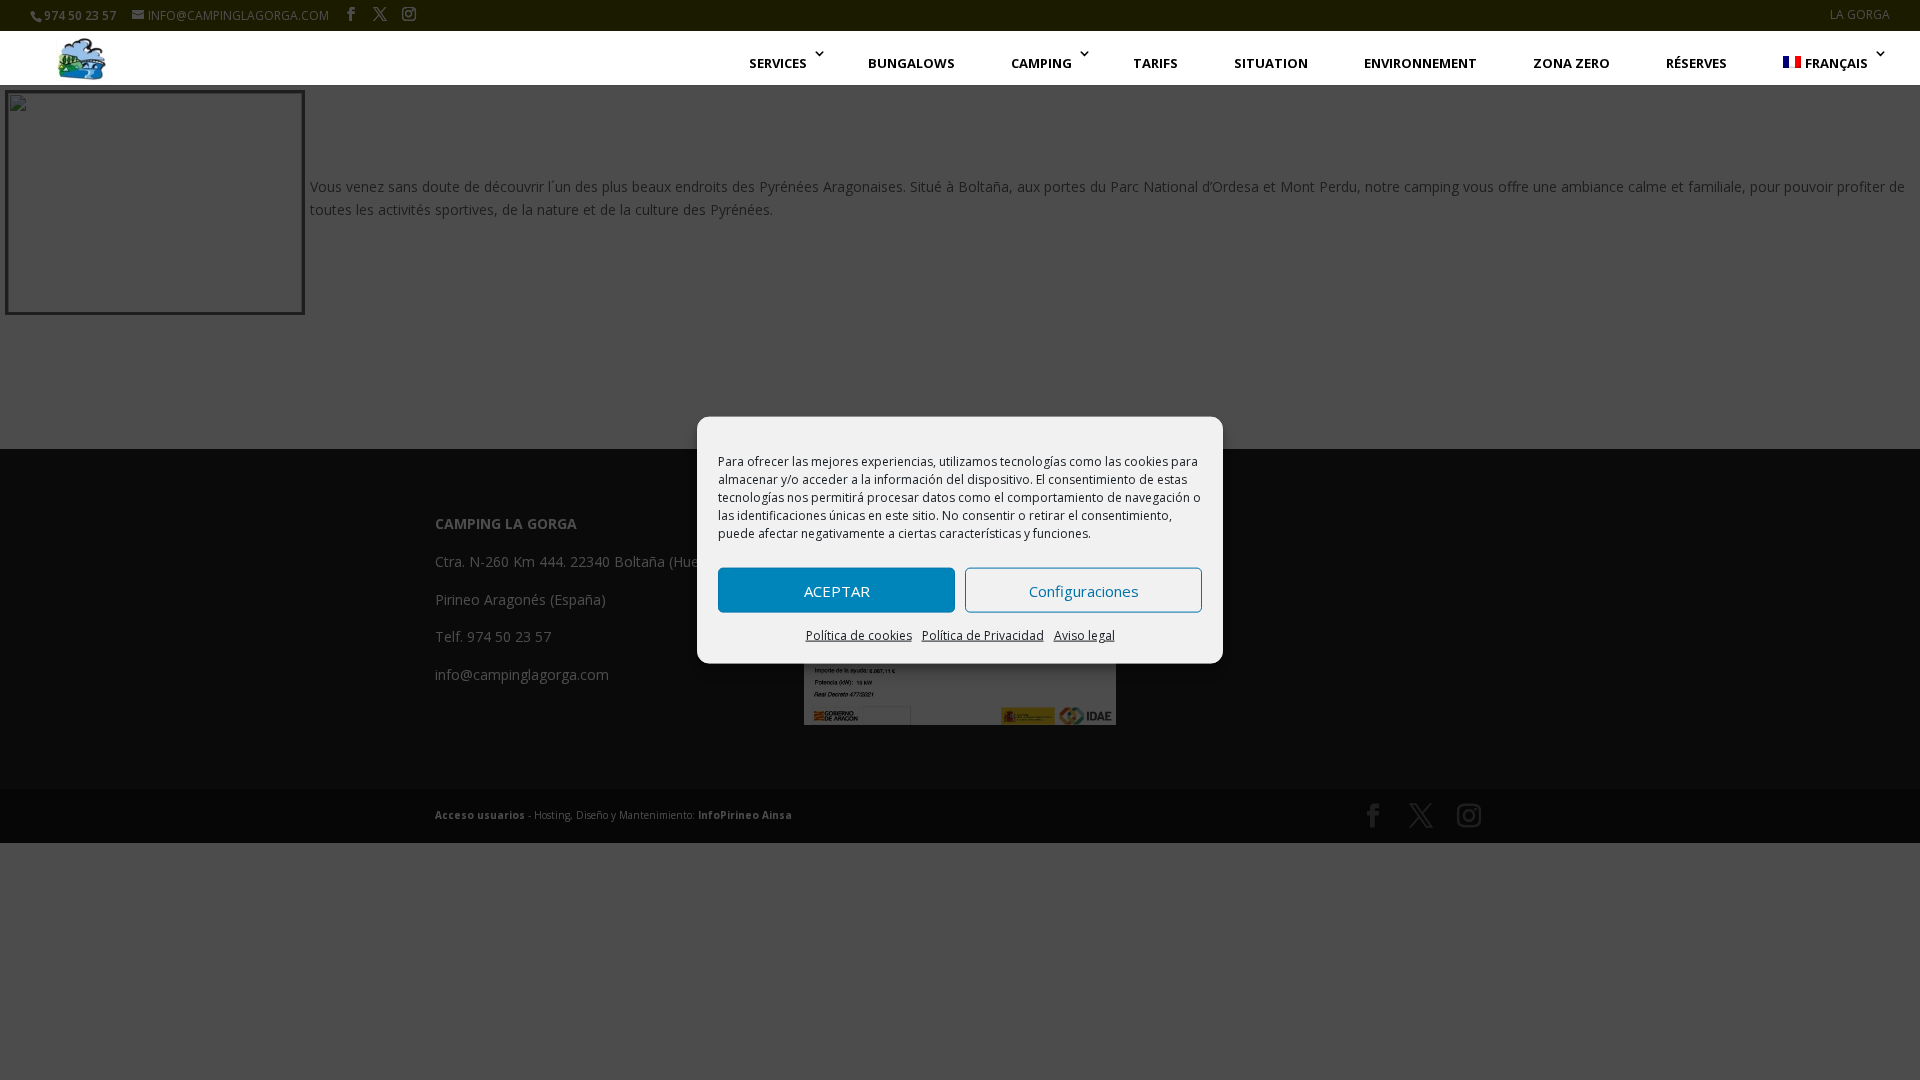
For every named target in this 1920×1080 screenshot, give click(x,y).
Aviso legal (1084, 635)
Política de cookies (859, 635)
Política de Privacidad (983, 635)
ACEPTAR (837, 590)
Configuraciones (1084, 590)
